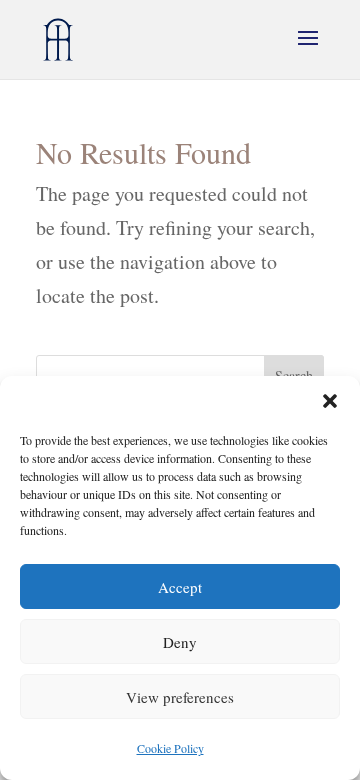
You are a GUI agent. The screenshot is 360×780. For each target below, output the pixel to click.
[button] (330, 401)
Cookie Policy (170, 748)
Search (294, 375)
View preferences (180, 697)
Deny (180, 642)
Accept (180, 587)
